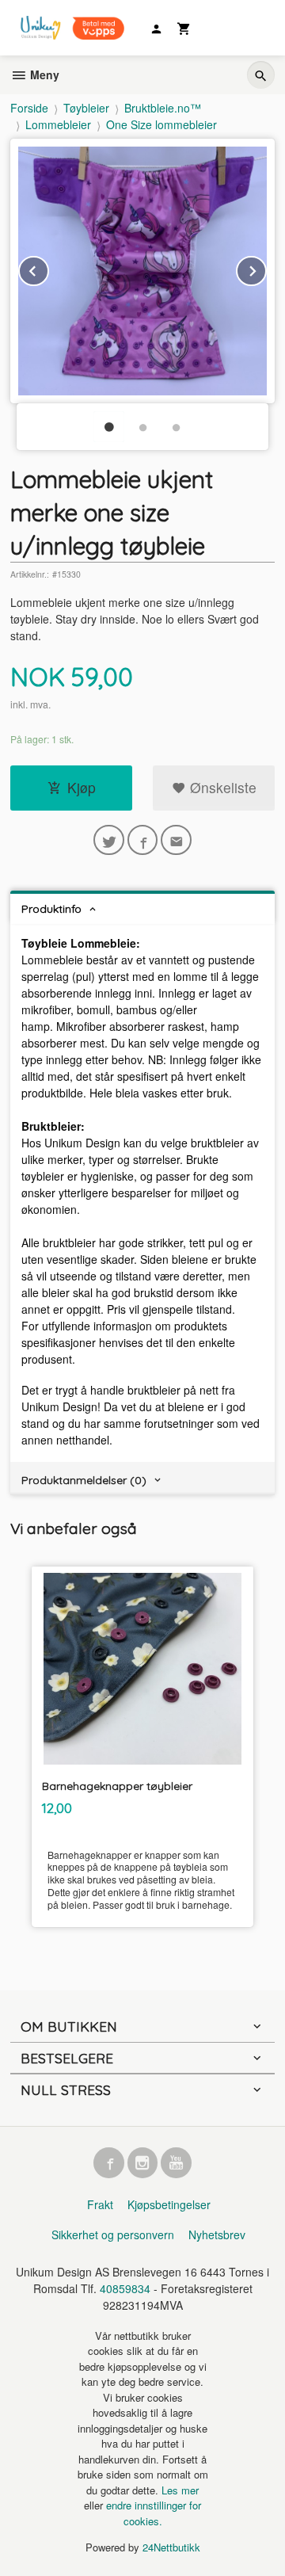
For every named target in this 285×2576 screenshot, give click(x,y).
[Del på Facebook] (143, 840)
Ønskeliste (221, 787)
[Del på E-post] (176, 840)
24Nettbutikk (171, 2547)
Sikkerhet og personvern (113, 2234)
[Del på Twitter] (109, 840)
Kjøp (82, 787)
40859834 (125, 2288)
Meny (43, 74)
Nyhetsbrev (217, 2234)
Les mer (180, 2490)
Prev (48, 268)
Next (266, 268)
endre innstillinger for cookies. (154, 2513)
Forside (29, 108)
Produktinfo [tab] (51, 909)
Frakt (100, 2204)
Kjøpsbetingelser (169, 2204)
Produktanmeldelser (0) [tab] (84, 1480)
